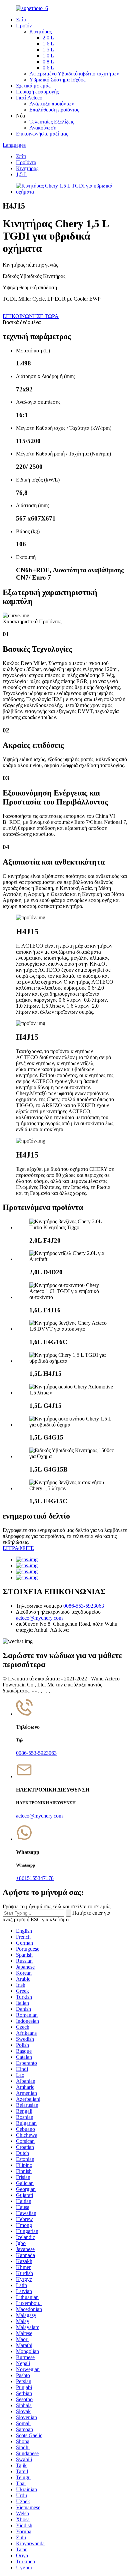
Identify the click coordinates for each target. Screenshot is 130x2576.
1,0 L (48, 56)
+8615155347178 (35, 1878)
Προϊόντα (26, 162)
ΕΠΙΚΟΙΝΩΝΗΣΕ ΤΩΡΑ (31, 316)
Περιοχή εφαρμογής (37, 92)
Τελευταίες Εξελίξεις (52, 122)
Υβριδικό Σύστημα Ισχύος (57, 80)
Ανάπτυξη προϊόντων (52, 104)
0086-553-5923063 (84, 1606)
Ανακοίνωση (43, 128)
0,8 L (48, 62)
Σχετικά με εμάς (33, 86)
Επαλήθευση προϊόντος (54, 110)
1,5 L (48, 50)
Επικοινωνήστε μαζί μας (42, 134)
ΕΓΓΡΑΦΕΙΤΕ (18, 1548)
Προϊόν (24, 26)
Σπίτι (21, 20)
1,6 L (48, 44)
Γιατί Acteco (29, 98)
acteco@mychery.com (39, 1618)
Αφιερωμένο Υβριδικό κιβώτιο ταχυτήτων (74, 74)
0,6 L (48, 68)
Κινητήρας (40, 32)
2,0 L (48, 38)
